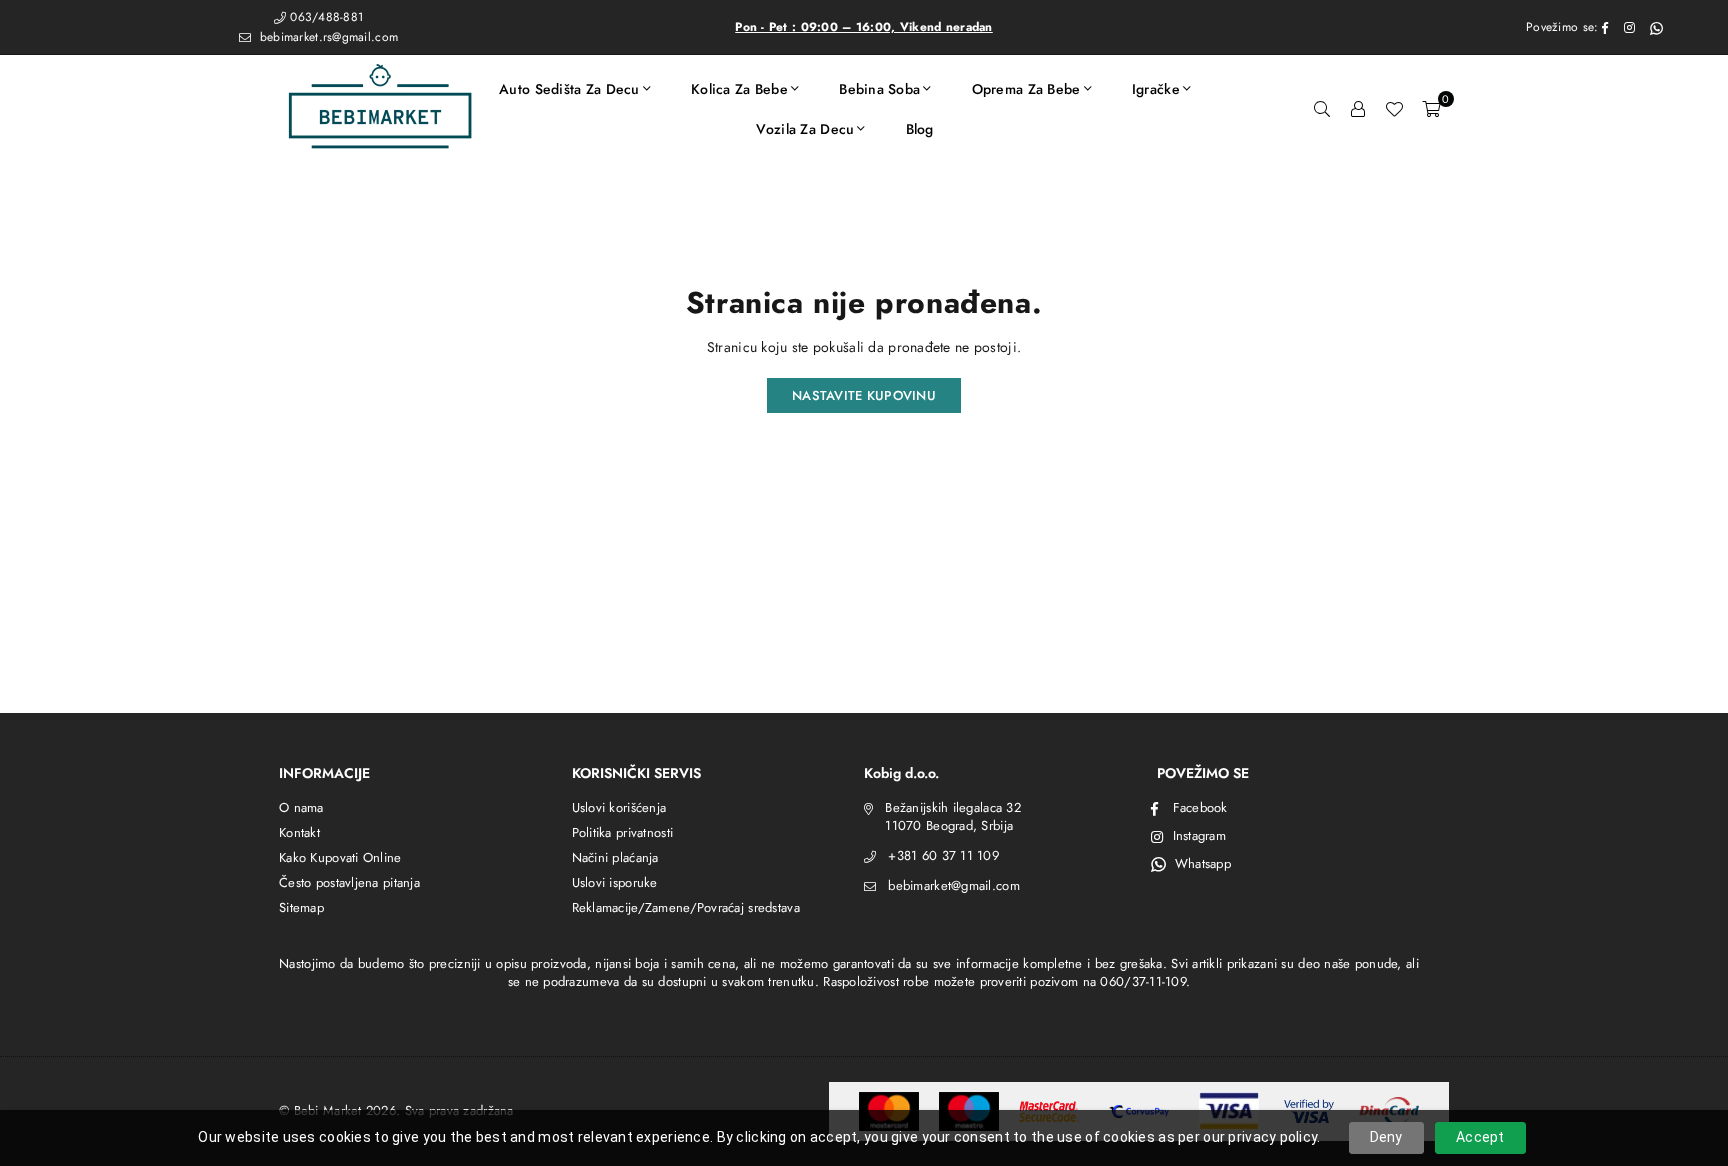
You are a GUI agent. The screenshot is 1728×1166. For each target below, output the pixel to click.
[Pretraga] (1322, 109)
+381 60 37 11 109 (943, 855)
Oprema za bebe (1026, 89)
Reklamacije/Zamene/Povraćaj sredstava (686, 907)
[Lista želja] (1394, 109)
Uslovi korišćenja (619, 807)
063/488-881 (326, 17)
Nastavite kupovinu (864, 395)
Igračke (1156, 89)
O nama (301, 807)
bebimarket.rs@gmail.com (326, 37)
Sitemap (301, 907)
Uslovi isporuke (615, 882)
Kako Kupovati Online (340, 857)
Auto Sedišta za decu (569, 89)
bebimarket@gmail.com (954, 885)
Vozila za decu (805, 129)
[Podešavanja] (1358, 109)
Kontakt (299, 832)
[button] (1431, 109)
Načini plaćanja (615, 857)
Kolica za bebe (739, 89)
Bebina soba (879, 89)
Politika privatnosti (623, 832)
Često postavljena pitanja (349, 882)
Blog (920, 129)
